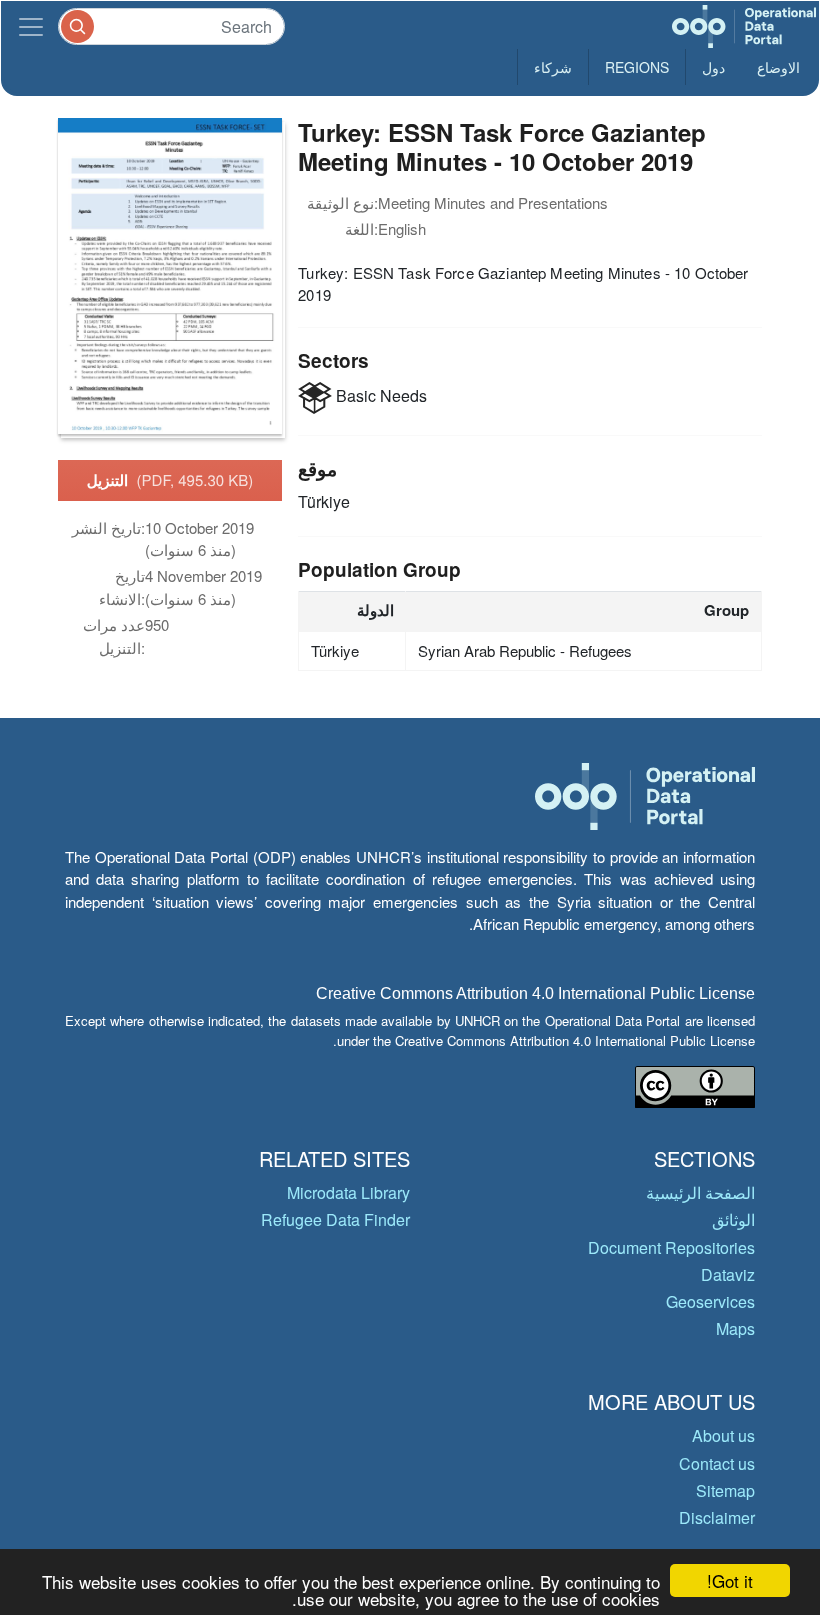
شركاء (553, 67)
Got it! (730, 1580)
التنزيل (170, 480)
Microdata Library (348, 1192)
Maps (735, 1328)
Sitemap (725, 1490)
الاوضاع (778, 67)
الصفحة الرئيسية (700, 1192)
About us (723, 1435)
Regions (637, 67)
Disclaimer (717, 1517)
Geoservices (710, 1301)
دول (713, 67)
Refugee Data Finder (335, 1219)
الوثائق (733, 1219)
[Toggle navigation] (31, 26)
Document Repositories (671, 1247)
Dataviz (728, 1274)
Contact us (717, 1463)
